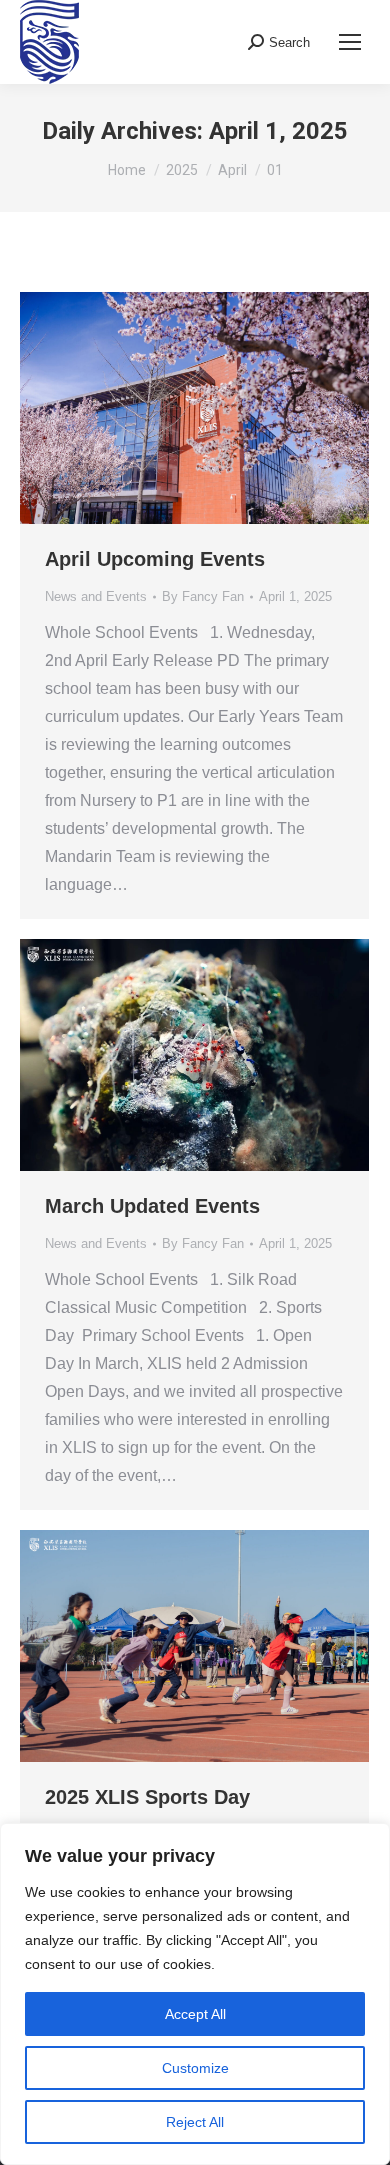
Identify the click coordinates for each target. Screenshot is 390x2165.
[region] (195, 1994)
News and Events (96, 596)
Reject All (195, 2122)
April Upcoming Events (155, 559)
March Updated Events (152, 1206)
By (203, 596)
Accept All (195, 2014)
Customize (195, 2068)
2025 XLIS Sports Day (147, 1797)
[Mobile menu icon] (350, 42)
